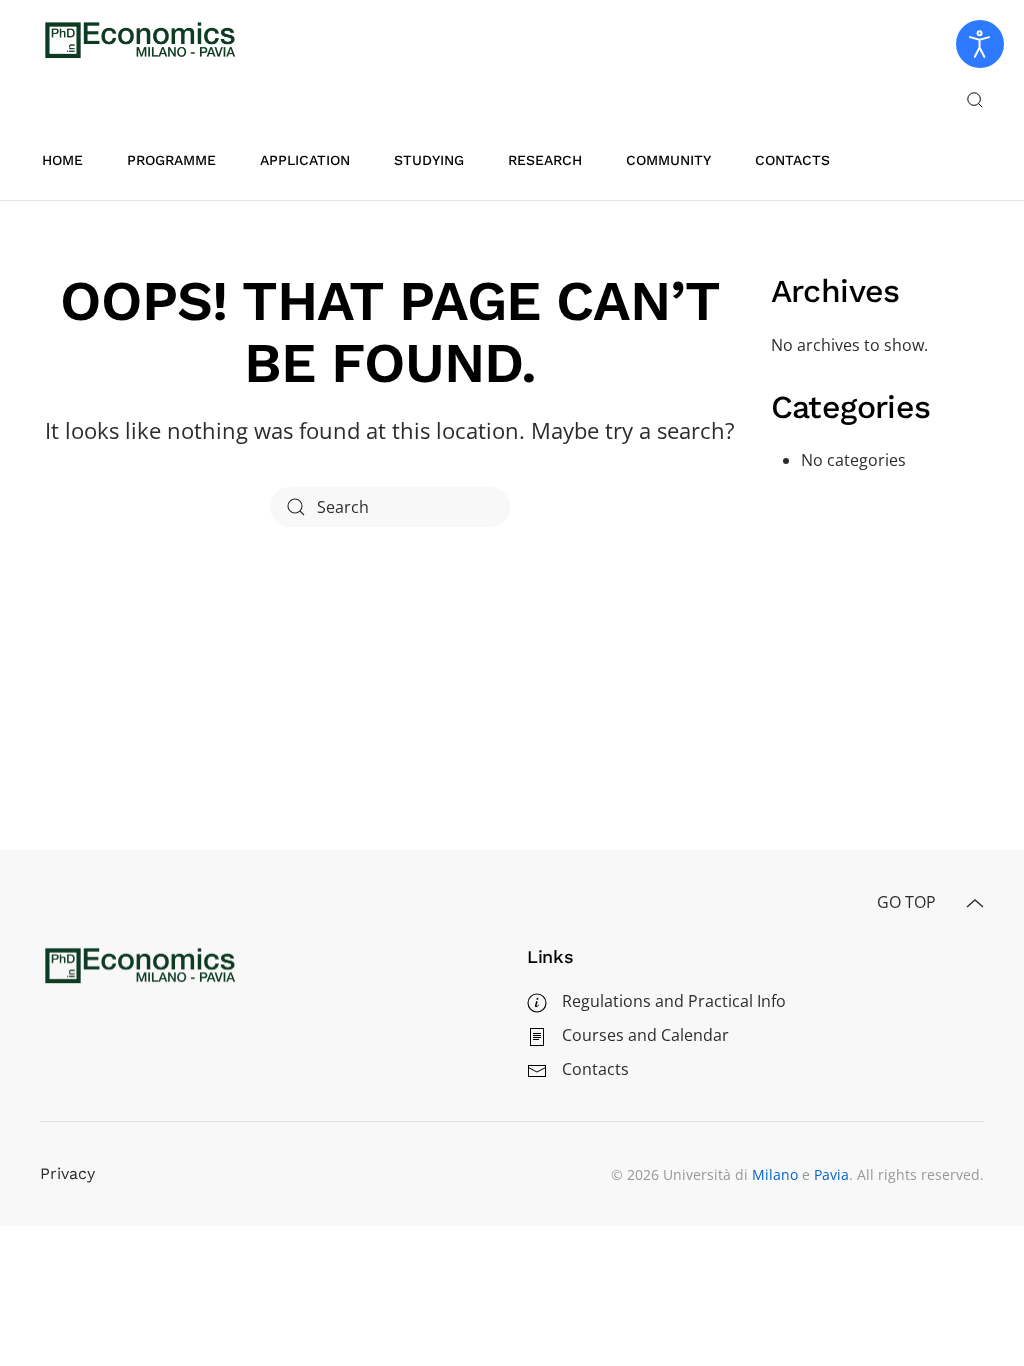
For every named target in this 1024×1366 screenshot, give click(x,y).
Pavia (831, 1174)
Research (545, 160)
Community (668, 160)
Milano (775, 1174)
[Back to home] (140, 40)
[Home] (140, 964)
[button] (975, 100)
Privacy (67, 1173)
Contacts (792, 160)
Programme (171, 160)
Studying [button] (429, 160)
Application (305, 160)
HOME (62, 160)
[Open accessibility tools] (980, 44)
